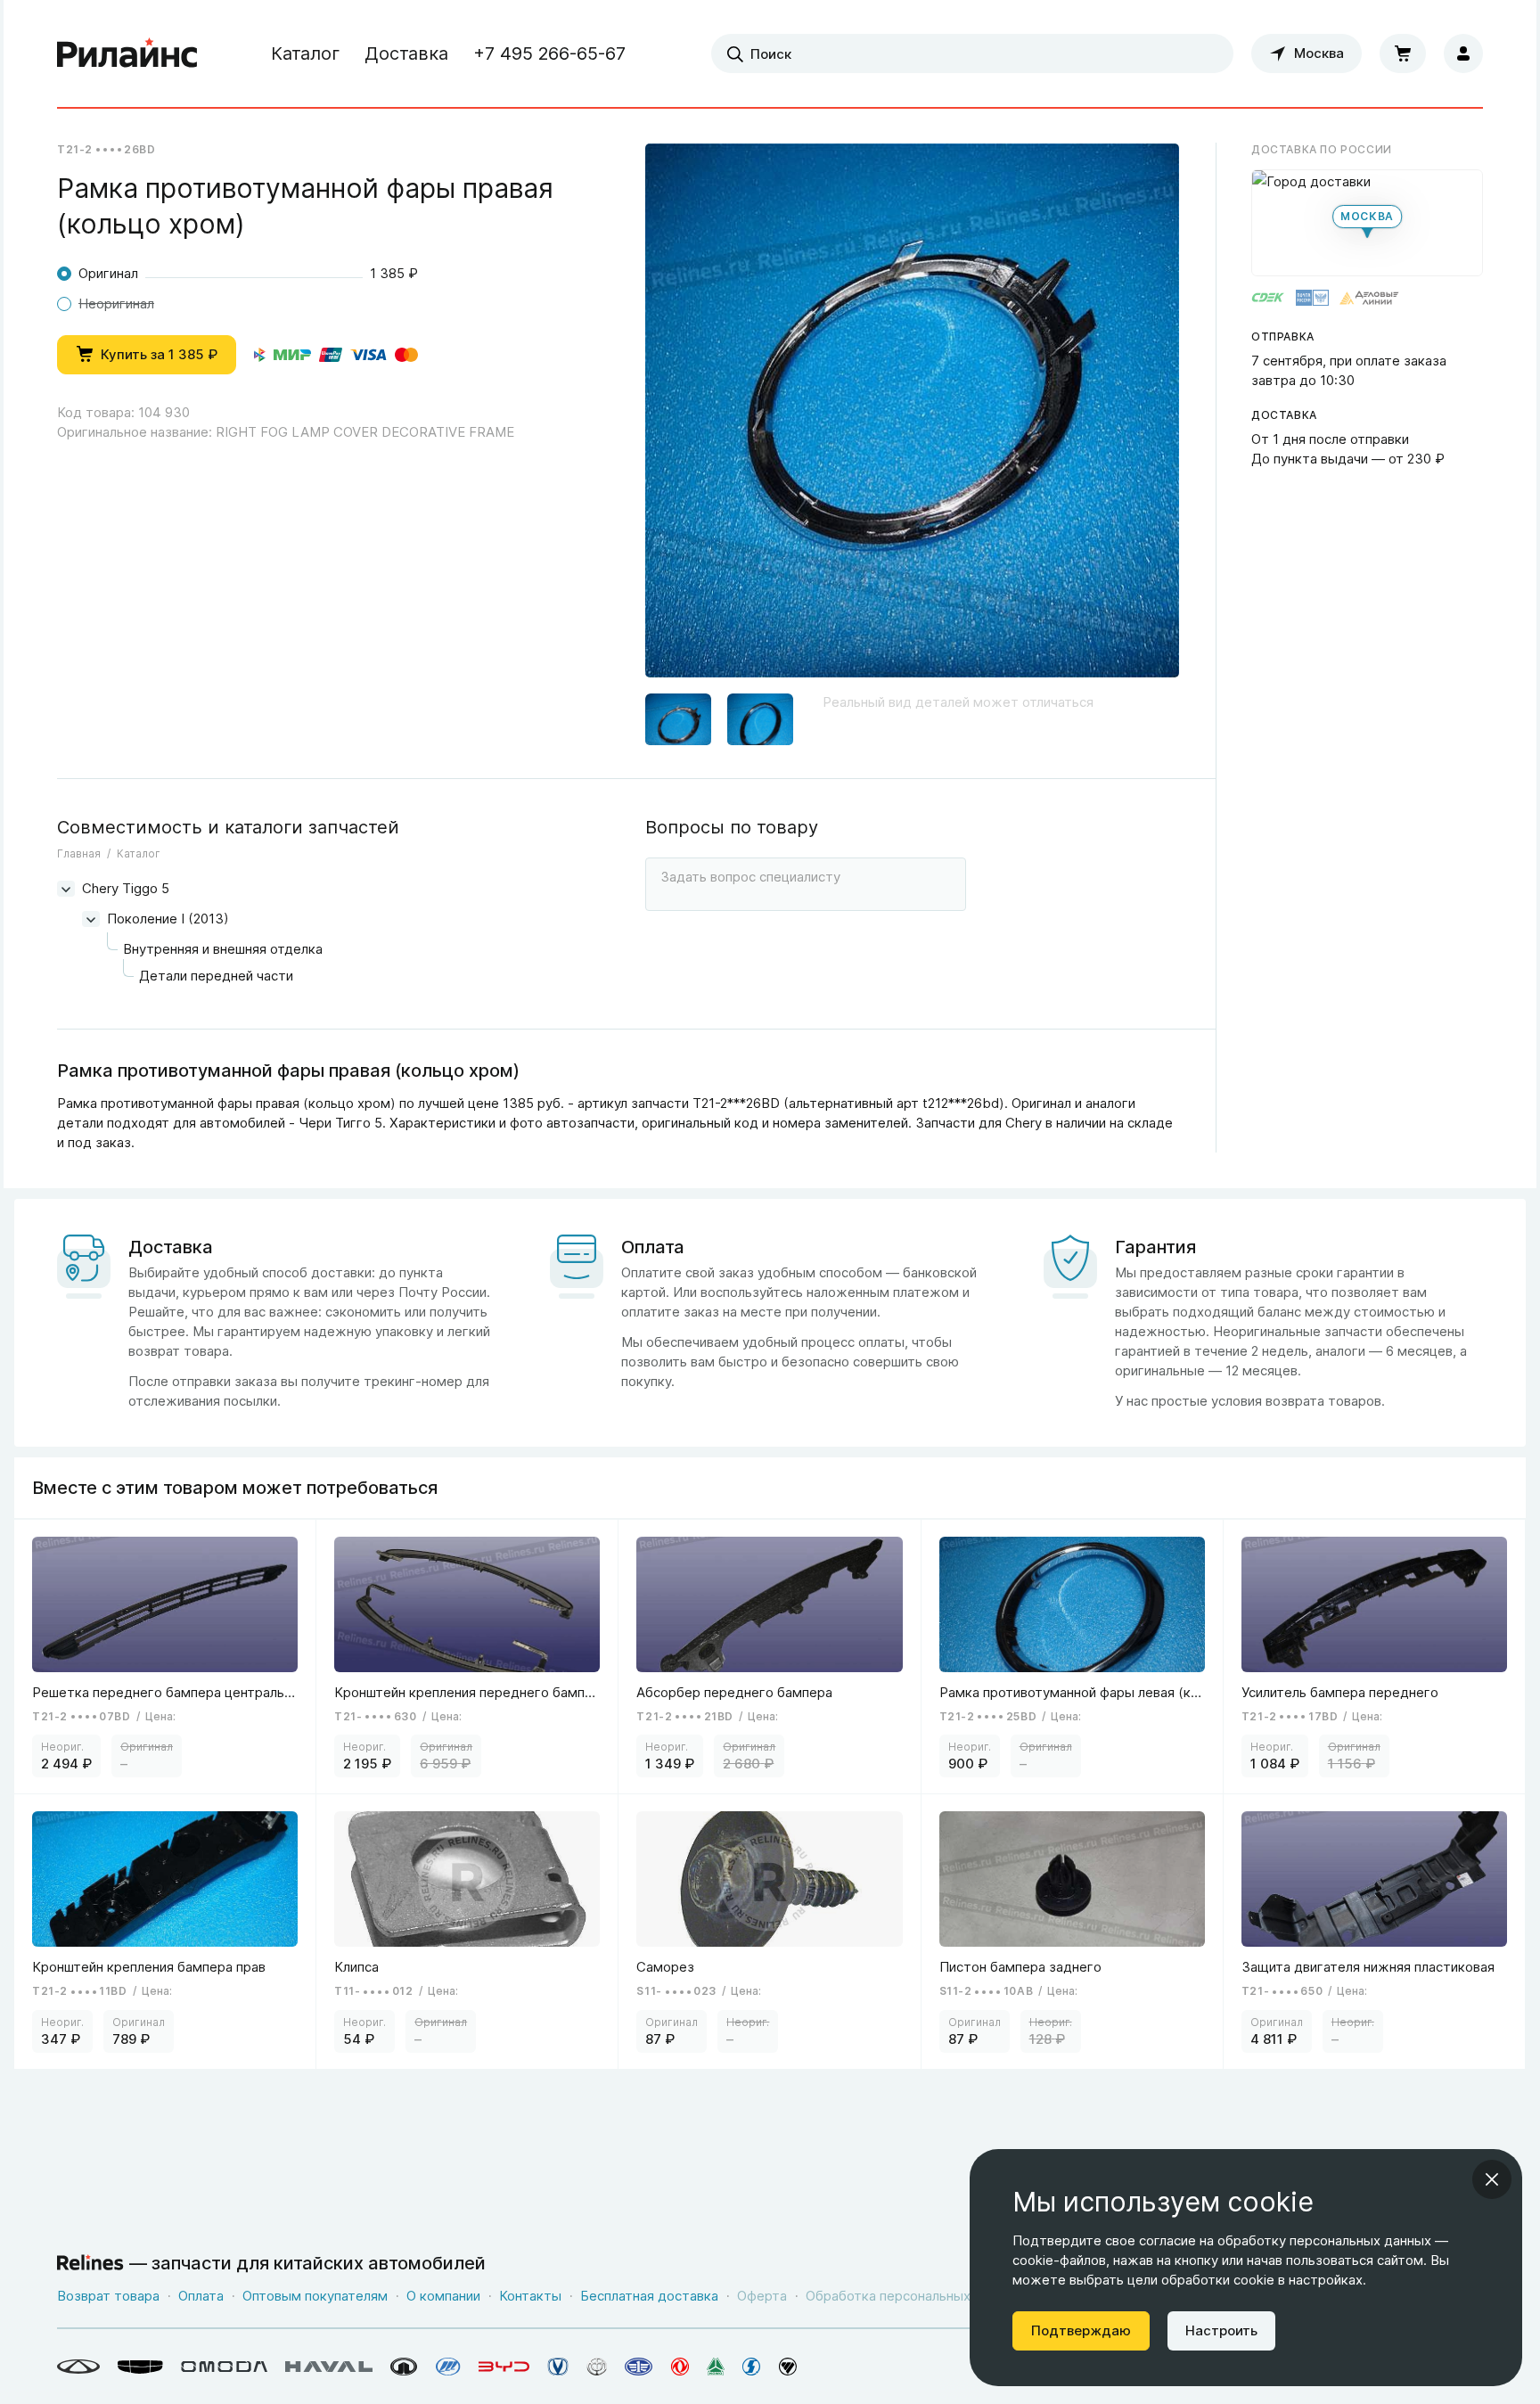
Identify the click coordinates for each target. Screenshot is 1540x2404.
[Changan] (558, 2367)
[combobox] (972, 53)
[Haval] (329, 2367)
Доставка (406, 53)
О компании (443, 2296)
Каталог (305, 53)
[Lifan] (448, 2367)
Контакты (530, 2296)
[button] (678, 714)
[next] (1143, 417)
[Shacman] (752, 2367)
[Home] (127, 53)
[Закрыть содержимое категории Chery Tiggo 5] (66, 889)
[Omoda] (224, 2367)
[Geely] (140, 2367)
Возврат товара (108, 2296)
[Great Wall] (404, 2367)
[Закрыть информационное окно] (1492, 2179)
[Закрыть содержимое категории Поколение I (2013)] (91, 919)
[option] (912, 418)
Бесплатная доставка (649, 2296)
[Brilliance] (597, 2367)
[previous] (681, 417)
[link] (165, 1657)
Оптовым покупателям (315, 2296)
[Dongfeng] (680, 2367)
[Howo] (716, 2367)
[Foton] (788, 2367)
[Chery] (78, 2367)
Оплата (201, 2296)
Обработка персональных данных (913, 2296)
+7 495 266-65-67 (549, 53)
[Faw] (639, 2367)
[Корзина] (1403, 53)
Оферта (762, 2296)
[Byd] (504, 2367)
